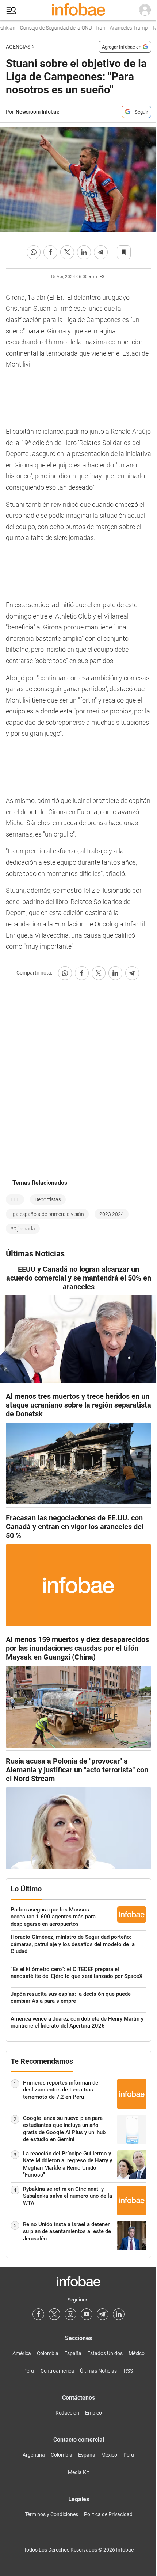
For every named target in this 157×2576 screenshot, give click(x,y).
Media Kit (78, 2472)
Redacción (67, 2413)
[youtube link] (87, 2314)
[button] (11, 10)
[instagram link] (70, 2314)
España (73, 2353)
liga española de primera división (47, 1214)
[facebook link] (38, 2314)
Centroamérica (57, 2371)
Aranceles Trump (121, 28)
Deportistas (48, 1199)
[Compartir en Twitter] (67, 252)
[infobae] (78, 10)
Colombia (48, 2353)
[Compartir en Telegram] (101, 252)
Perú (29, 2371)
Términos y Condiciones (51, 2514)
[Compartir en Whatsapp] (34, 252)
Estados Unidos (105, 2353)
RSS (128, 2371)
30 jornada (23, 1229)
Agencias (18, 47)
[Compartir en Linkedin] (84, 252)
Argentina (34, 2455)
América (22, 2353)
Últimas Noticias (98, 2371)
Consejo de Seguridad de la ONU (48, 28)
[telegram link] (103, 2314)
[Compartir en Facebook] (50, 252)
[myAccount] (145, 10)
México (137, 2353)
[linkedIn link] (119, 2314)
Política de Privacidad (108, 2514)
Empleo (93, 2413)
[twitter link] (54, 2314)
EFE (15, 1199)
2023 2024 (112, 1214)
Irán (93, 28)
